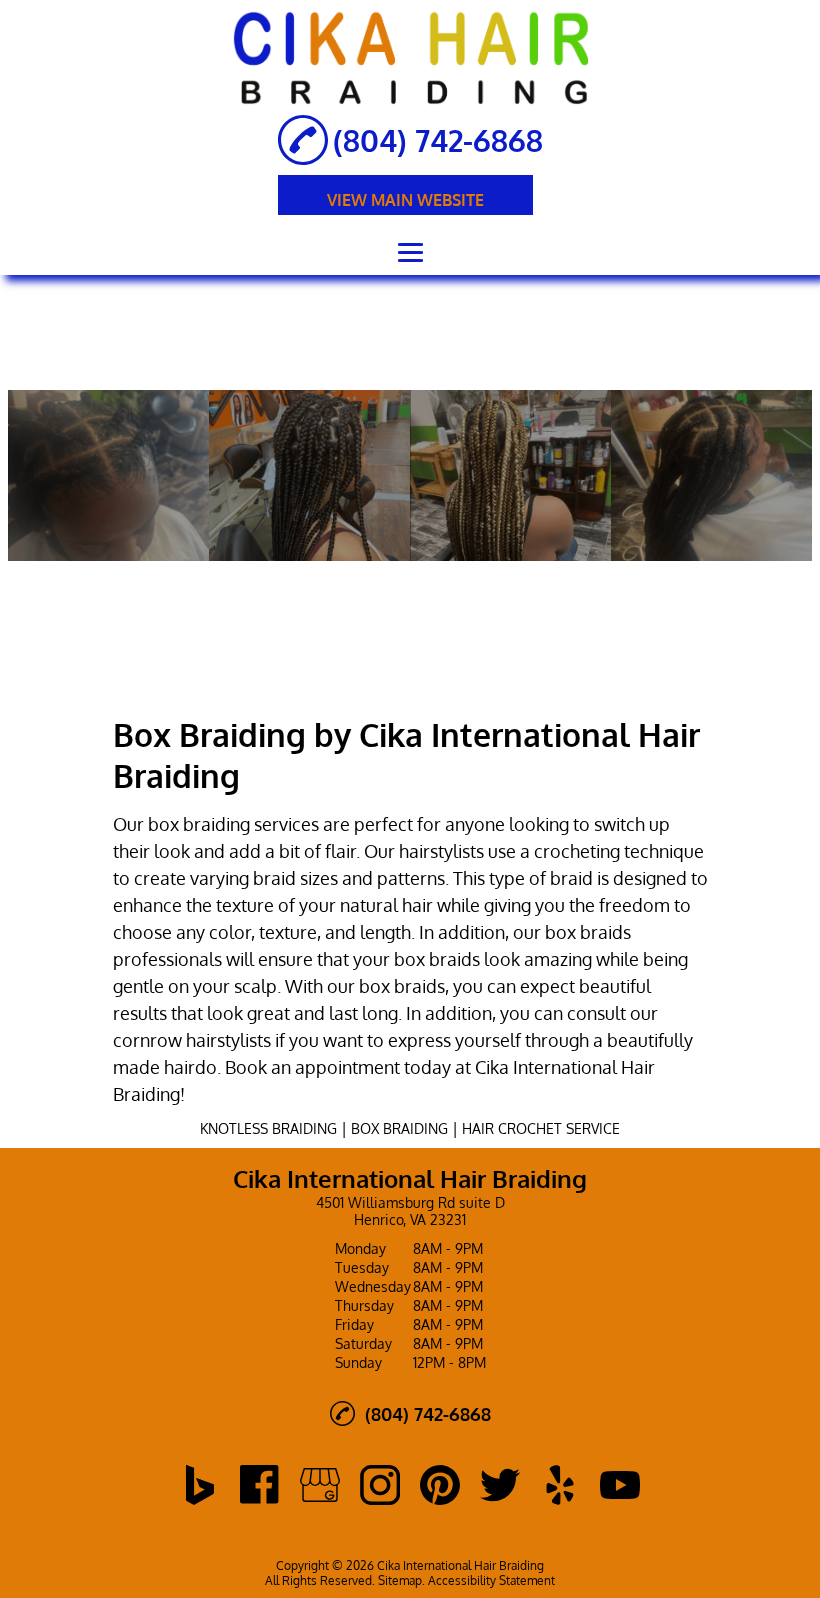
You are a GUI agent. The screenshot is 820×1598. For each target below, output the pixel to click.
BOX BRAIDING (399, 1128)
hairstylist (437, 851)
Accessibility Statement (491, 1580)
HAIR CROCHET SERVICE (541, 1128)
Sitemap (400, 1580)
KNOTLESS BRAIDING (268, 1128)
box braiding (199, 824)
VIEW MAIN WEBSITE (405, 200)
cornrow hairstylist (188, 1040)
